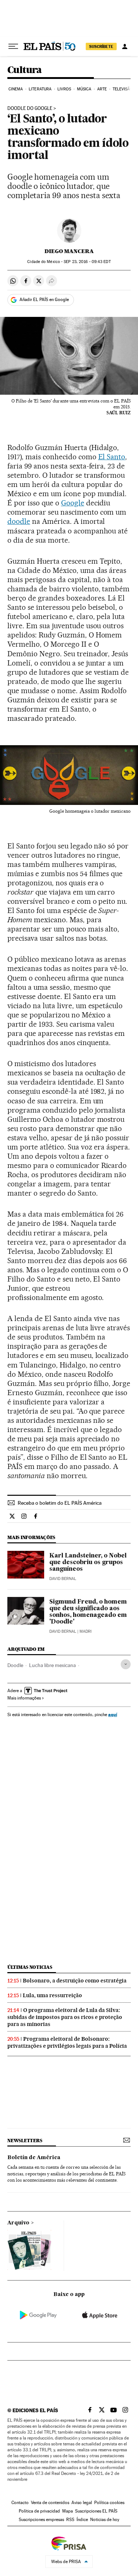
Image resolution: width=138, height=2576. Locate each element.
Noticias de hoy (105, 2520)
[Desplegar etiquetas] (126, 1664)
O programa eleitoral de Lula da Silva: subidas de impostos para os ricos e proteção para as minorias (65, 2017)
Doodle (15, 1665)
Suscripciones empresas (41, 2520)
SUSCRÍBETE (101, 46)
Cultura (25, 70)
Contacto (20, 2503)
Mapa (68, 2511)
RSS (70, 2520)
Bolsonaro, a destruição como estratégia (75, 1981)
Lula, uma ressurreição (52, 1995)
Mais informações (24, 1698)
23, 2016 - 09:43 (87, 262)
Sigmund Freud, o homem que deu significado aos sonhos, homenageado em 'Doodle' (88, 1612)
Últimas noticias (30, 1967)
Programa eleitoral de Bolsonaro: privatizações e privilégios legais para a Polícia (67, 2042)
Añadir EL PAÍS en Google (44, 300)
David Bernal (63, 1579)
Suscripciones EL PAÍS (96, 2511)
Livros (64, 89)
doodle (19, 521)
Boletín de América (34, 2158)
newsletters (25, 2141)
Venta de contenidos (50, 2503)
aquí (113, 1714)
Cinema (16, 89)
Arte (102, 89)
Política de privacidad (39, 2511)
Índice (82, 2520)
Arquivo (18, 2223)
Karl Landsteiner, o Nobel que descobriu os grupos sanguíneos (88, 1563)
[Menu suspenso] (13, 46)
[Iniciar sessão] (125, 46)
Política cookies (109, 2503)
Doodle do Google (30, 108)
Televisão (123, 89)
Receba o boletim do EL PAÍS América (60, 1503)
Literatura (40, 89)
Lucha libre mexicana (52, 1665)
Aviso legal (82, 2503)
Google (73, 503)
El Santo (112, 457)
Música (84, 89)
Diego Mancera (69, 251)
